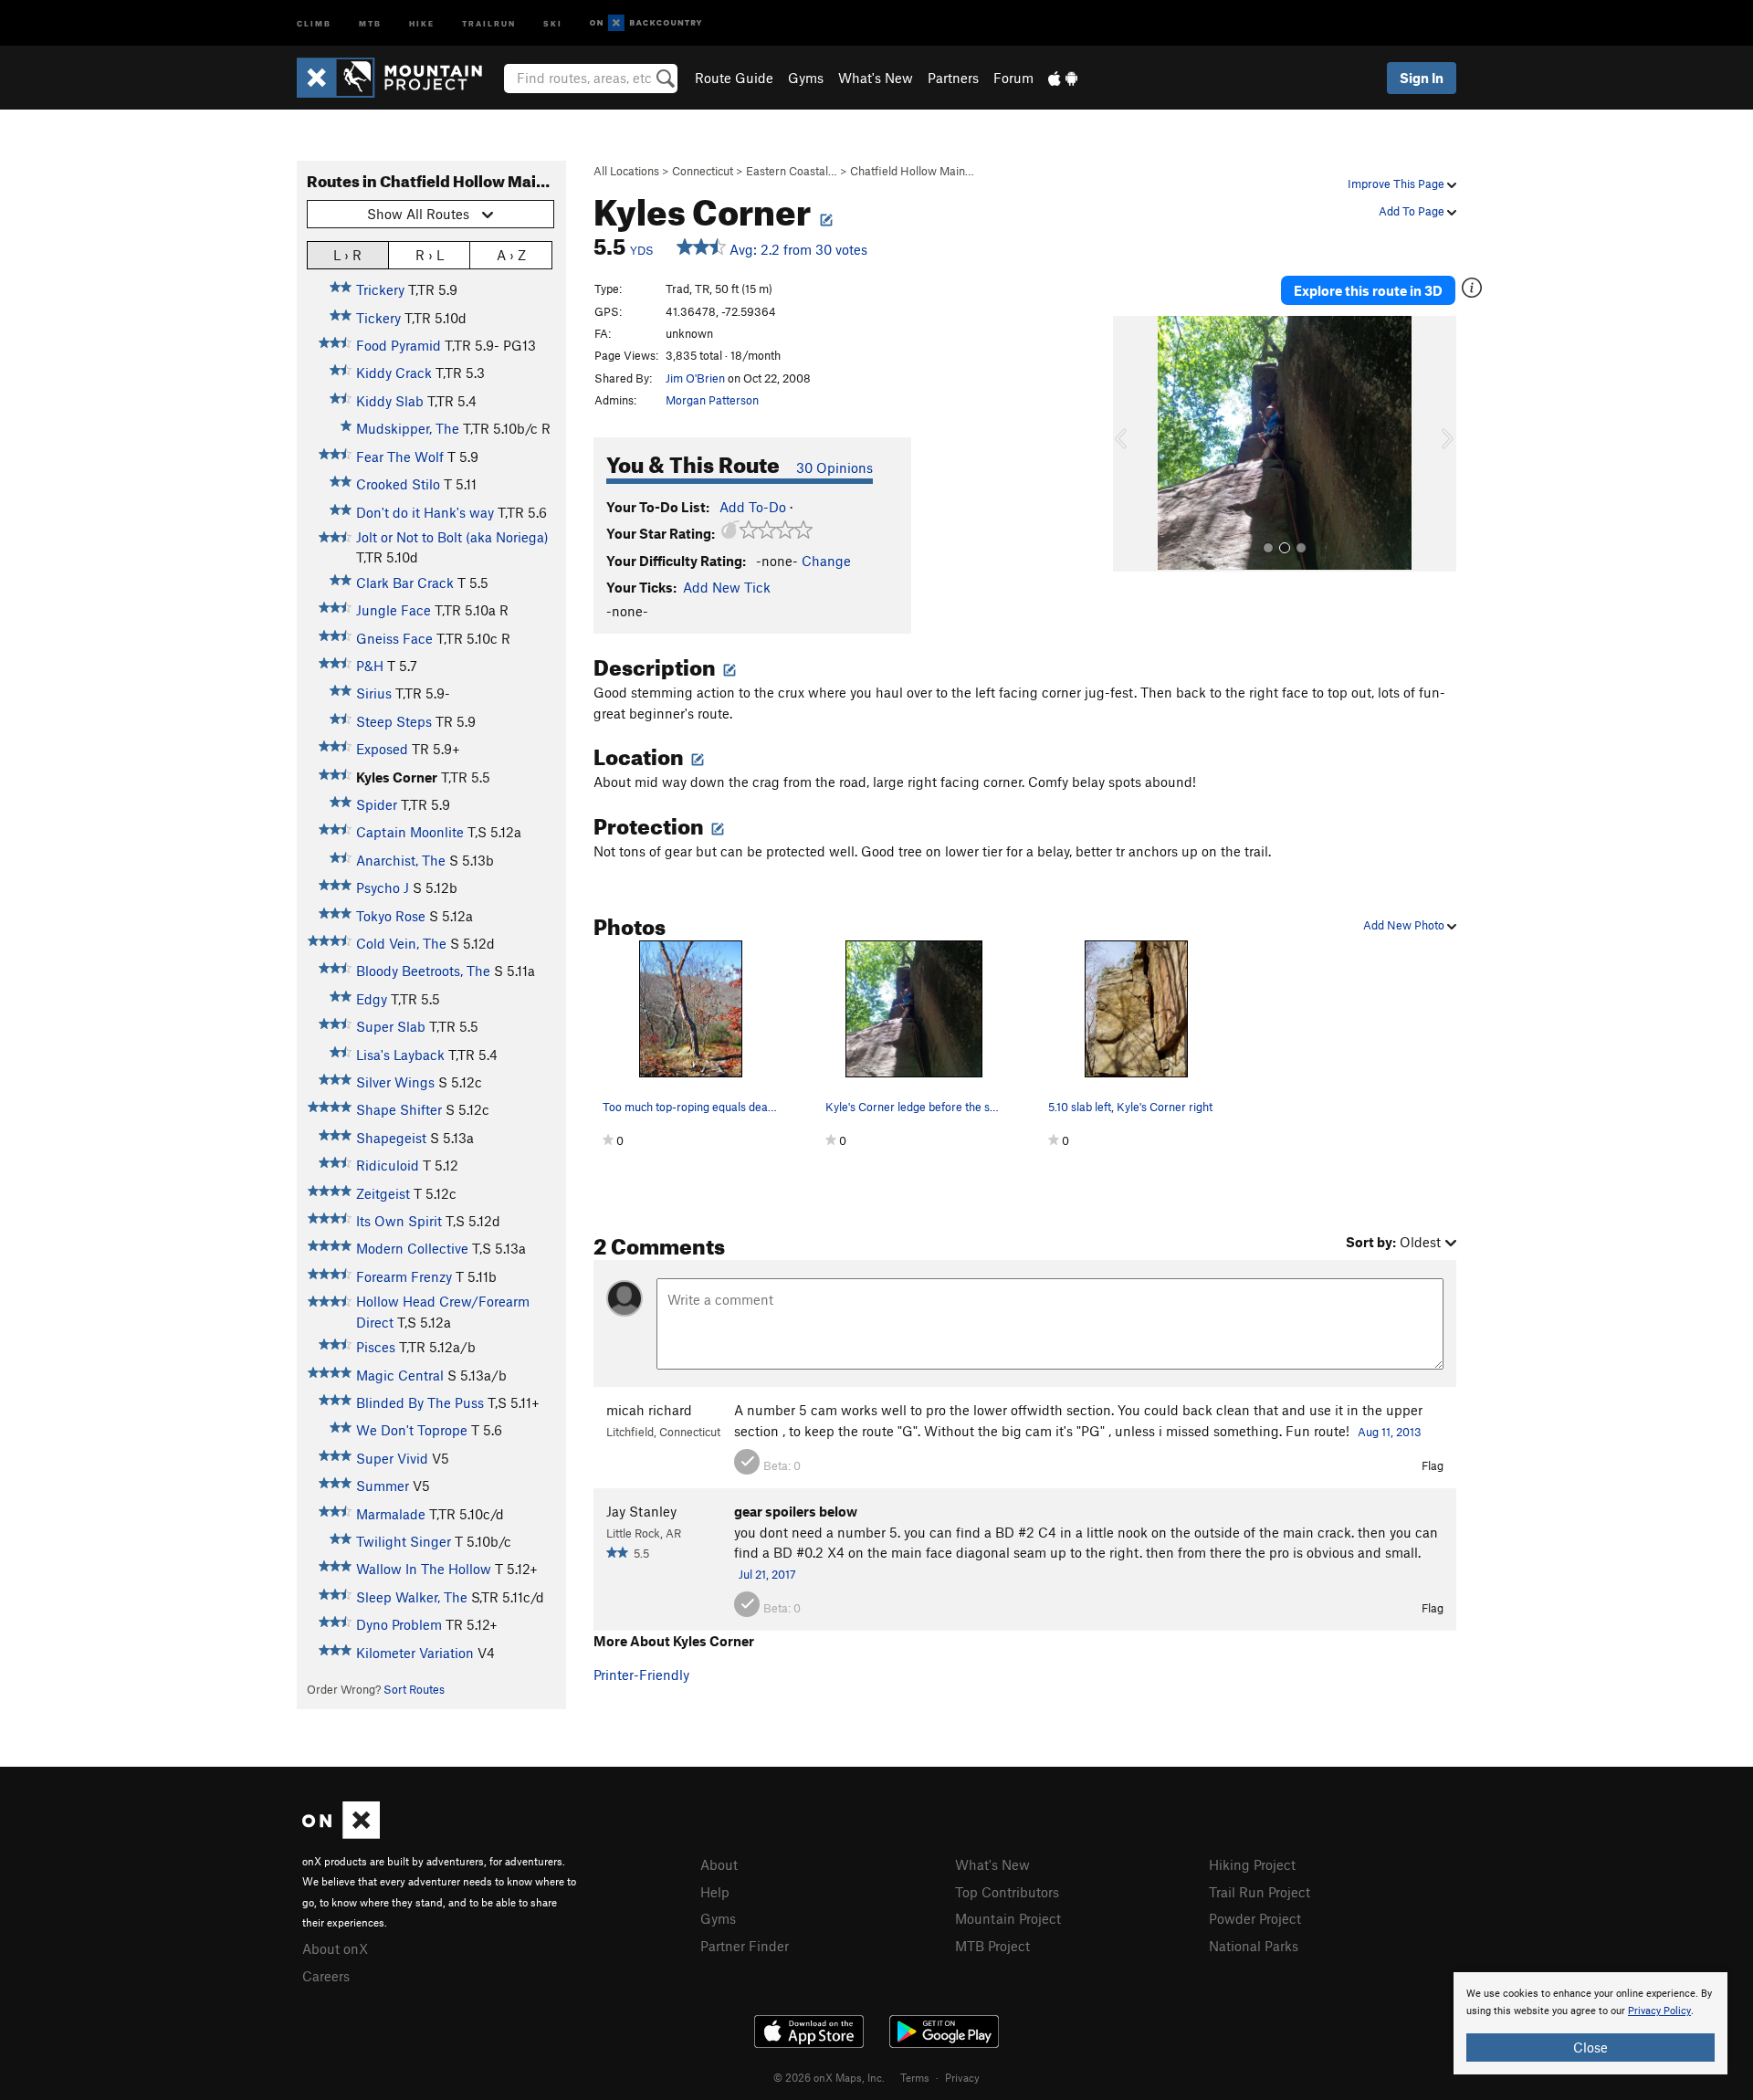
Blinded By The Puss (420, 1402)
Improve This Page (1397, 184)
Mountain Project (1008, 1918)
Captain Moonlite (410, 832)
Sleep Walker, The (412, 1597)
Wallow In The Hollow (424, 1569)
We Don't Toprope (412, 1430)
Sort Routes (414, 1689)
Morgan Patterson (712, 400)
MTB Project (992, 1946)
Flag (1433, 1465)
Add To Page (1413, 211)
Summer (383, 1486)
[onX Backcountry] (646, 23)
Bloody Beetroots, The (423, 971)
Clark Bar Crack (405, 583)
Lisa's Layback (400, 1055)
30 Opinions (835, 467)
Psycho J (383, 887)
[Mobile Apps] (1063, 78)
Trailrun (489, 22)
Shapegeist (391, 1138)
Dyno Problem (399, 1624)
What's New (876, 78)
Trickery (380, 289)
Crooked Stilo (398, 484)
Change (826, 561)
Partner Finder (745, 1946)
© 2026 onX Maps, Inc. (829, 2077)
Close (1590, 2047)
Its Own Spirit (399, 1221)
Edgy (372, 999)
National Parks (1254, 1946)
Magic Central (400, 1375)
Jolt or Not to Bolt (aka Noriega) (452, 537)
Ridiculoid (388, 1165)
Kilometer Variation (415, 1653)
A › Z (511, 255)
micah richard (649, 1410)
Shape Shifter (399, 1109)
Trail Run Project (1260, 1892)
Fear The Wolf (400, 457)
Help (715, 1892)
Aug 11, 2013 (1390, 1432)
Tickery (378, 318)
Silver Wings (395, 1082)
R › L (430, 255)
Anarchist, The (401, 860)
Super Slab (391, 1026)
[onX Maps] (341, 1833)
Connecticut (703, 171)
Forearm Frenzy (404, 1276)
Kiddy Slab (390, 401)
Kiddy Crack (394, 373)
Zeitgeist (383, 1193)
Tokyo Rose (391, 916)
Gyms (806, 78)
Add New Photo (1405, 925)
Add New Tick (727, 587)
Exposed (382, 749)
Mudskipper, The (408, 428)
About (719, 1864)
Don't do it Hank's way (425, 512)
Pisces (376, 1347)
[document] (1590, 2023)
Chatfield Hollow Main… (912, 171)
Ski (553, 22)
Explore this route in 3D (1368, 290)
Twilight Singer (404, 1541)
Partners (953, 78)
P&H (370, 666)
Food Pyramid (399, 345)
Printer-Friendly (641, 1675)
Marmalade (391, 1514)
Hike (422, 22)
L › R (347, 255)
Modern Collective (412, 1248)
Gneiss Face (394, 638)
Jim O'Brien (695, 378)
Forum (1013, 78)
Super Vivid (392, 1458)
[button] (1131, 444)
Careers (326, 1976)
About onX (335, 1948)
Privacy (962, 2077)
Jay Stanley (641, 1511)
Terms (915, 2077)
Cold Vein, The (401, 943)
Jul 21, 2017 (767, 1574)
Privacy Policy (1659, 2011)
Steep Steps (394, 721)
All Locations (626, 171)
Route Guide (734, 78)
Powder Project (1255, 1918)
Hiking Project (1252, 1864)
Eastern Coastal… (792, 171)
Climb (314, 22)
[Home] (399, 78)
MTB (370, 22)
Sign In (1422, 78)
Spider (377, 804)
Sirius (374, 693)
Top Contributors (1007, 1892)
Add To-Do (753, 507)
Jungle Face (394, 610)
